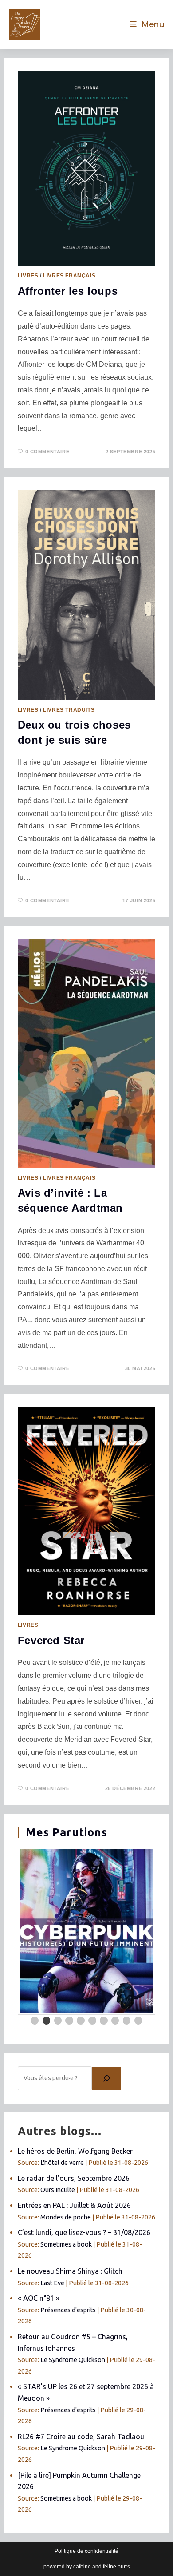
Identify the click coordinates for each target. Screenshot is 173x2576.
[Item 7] (104, 2021)
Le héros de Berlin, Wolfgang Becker (75, 2151)
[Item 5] (81, 2021)
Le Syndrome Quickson (73, 2360)
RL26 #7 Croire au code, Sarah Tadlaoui (82, 2437)
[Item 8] (115, 2021)
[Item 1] (35, 2021)
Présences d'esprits (68, 2310)
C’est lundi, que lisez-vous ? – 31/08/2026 (84, 2232)
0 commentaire (47, 452)
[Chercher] (106, 2078)
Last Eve (52, 2283)
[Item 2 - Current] (47, 2021)
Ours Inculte (58, 2190)
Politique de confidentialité (86, 2551)
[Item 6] (92, 2021)
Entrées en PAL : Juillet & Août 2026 (74, 2205)
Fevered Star (51, 1640)
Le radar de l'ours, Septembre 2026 (74, 2178)
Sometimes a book (66, 2244)
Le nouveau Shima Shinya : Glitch (70, 2271)
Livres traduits (69, 710)
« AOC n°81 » (39, 2298)
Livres (28, 276)
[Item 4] (69, 2021)
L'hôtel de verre (62, 2163)
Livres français (69, 276)
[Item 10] (138, 2021)
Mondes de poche (66, 2217)
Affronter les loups (68, 291)
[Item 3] (58, 2021)
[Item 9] (127, 2021)
